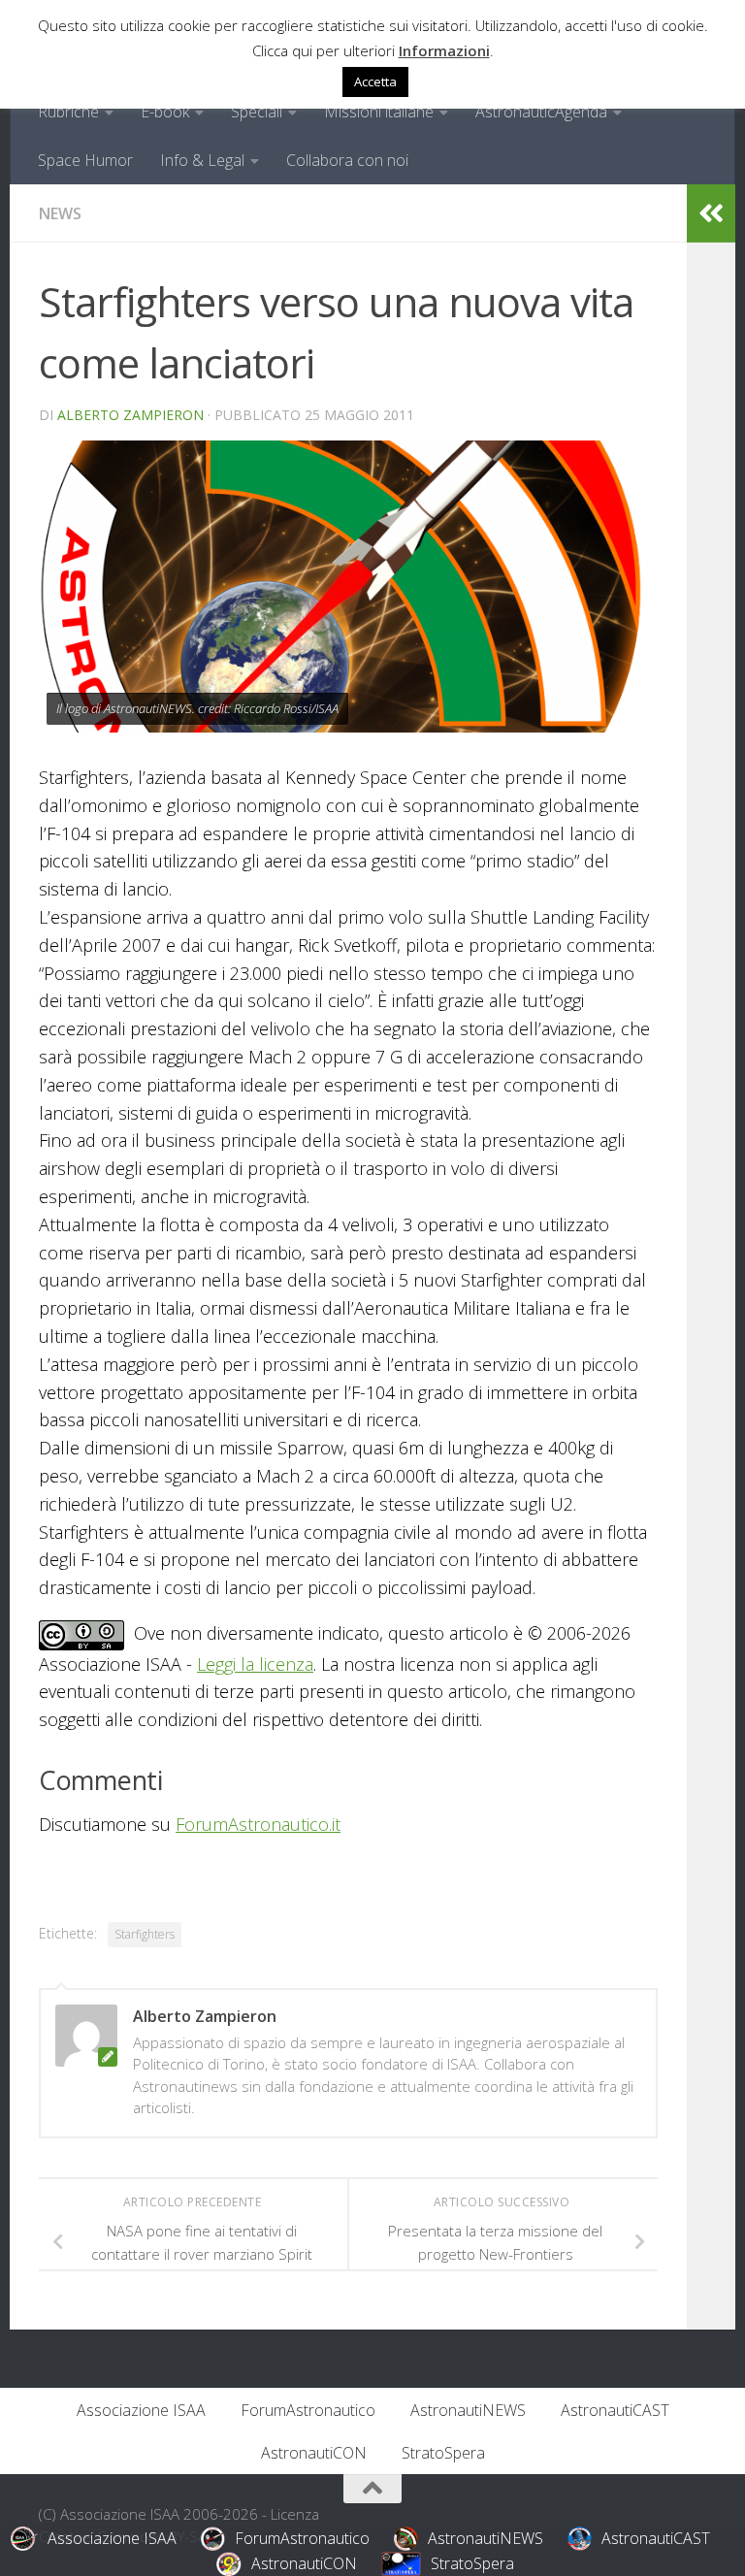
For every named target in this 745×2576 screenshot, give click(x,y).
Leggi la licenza (255, 1664)
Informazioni (444, 50)
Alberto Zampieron (130, 415)
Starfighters (145, 1934)
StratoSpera (443, 2453)
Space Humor (85, 160)
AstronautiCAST (615, 2410)
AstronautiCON (314, 2453)
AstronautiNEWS (468, 2410)
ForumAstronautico (308, 2410)
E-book (165, 112)
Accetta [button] (375, 82)
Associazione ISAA (141, 2410)
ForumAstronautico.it (258, 1824)
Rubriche (68, 112)
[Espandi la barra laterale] (711, 213)
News (60, 213)
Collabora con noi (347, 160)
